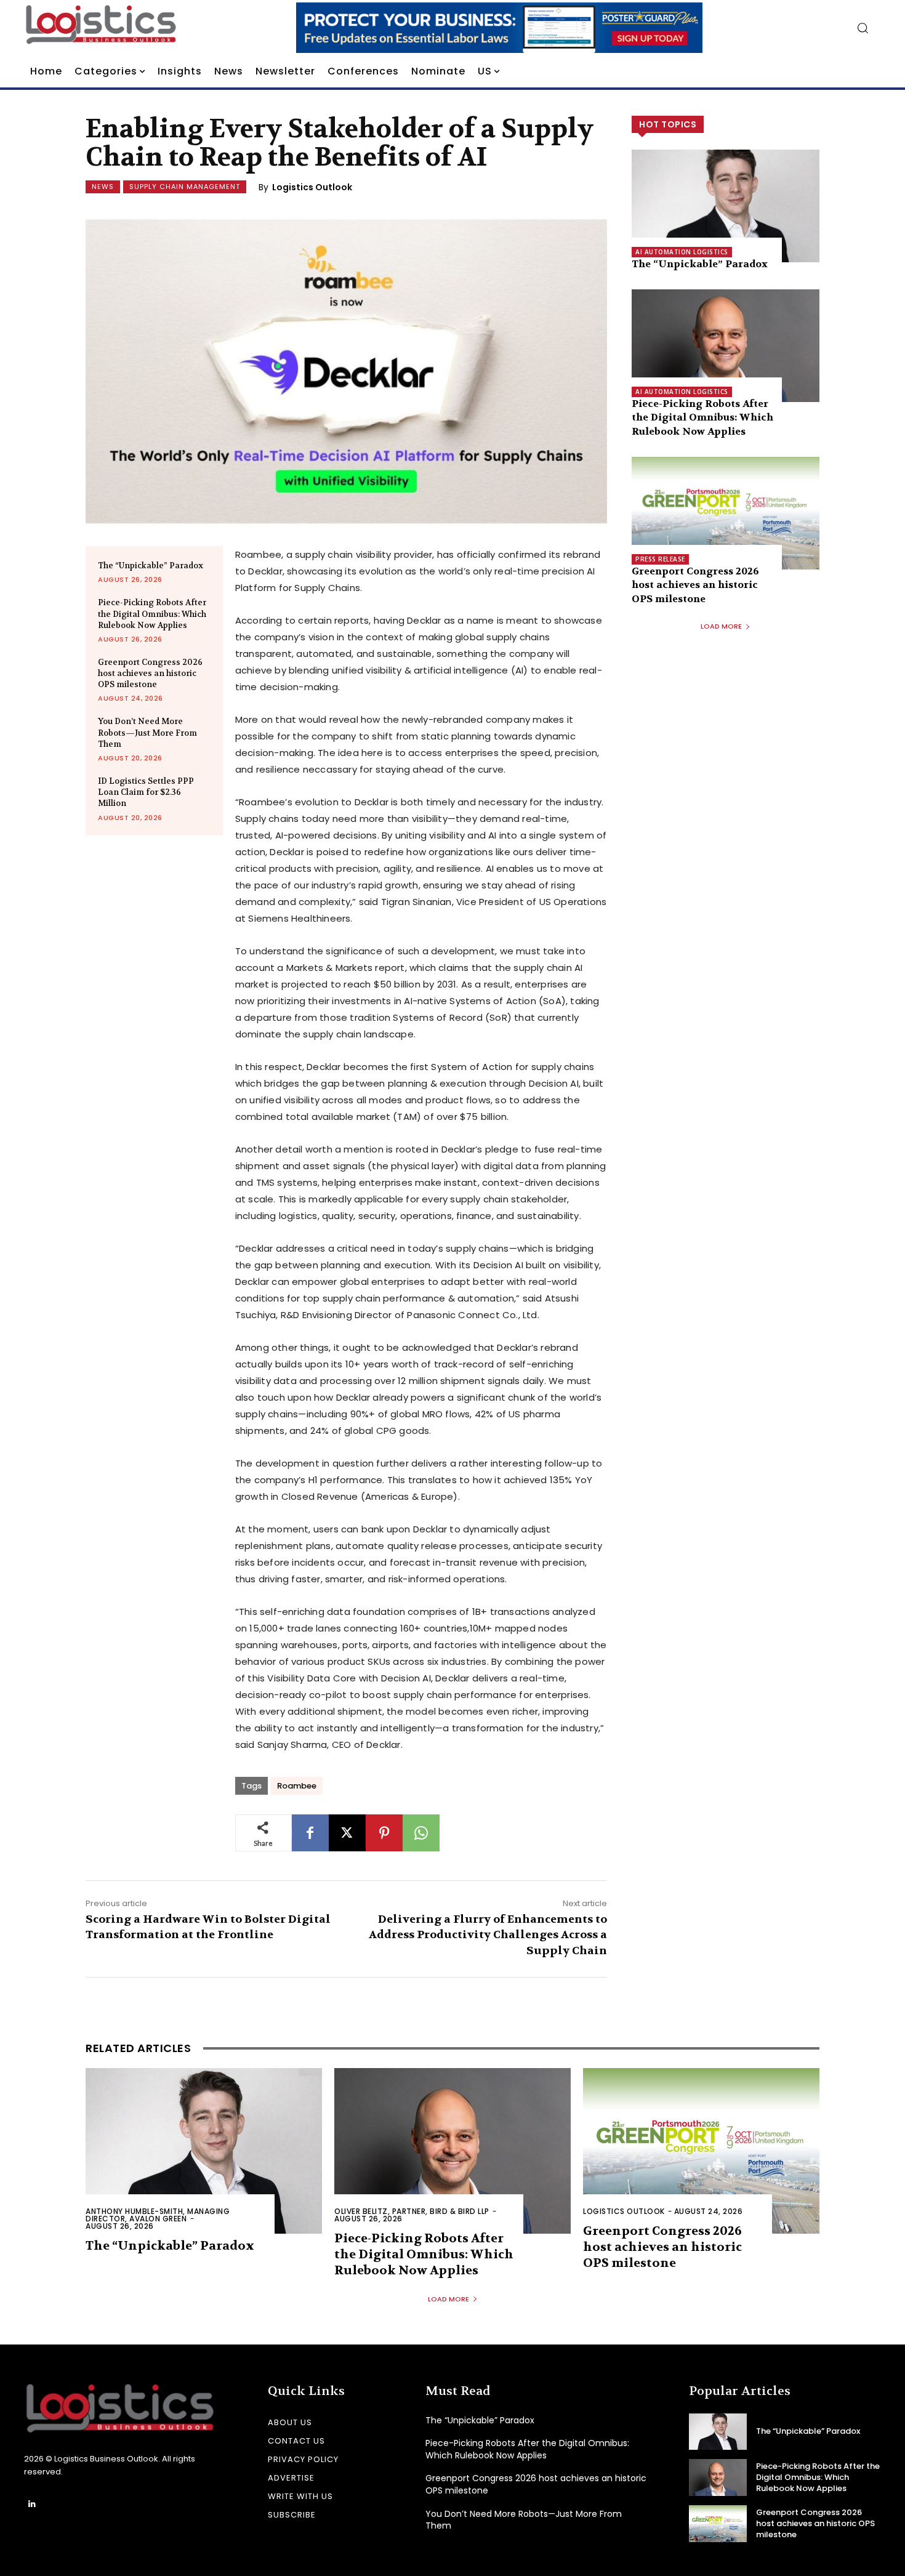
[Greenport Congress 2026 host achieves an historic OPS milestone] (726, 513)
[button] (863, 28)
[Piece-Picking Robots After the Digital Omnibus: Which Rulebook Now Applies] (726, 346)
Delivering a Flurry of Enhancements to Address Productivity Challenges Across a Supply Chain (488, 1935)
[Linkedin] (32, 2504)
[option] (499, 28)
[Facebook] (310, 1833)
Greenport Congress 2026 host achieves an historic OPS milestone (150, 673)
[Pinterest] (384, 1833)
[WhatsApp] (421, 1833)
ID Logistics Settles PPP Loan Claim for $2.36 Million (146, 792)
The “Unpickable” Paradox (151, 566)
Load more (721, 626)
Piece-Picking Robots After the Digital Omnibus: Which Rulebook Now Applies (152, 614)
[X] (347, 1833)
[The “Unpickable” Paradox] (726, 206)
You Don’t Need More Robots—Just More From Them (147, 732)
